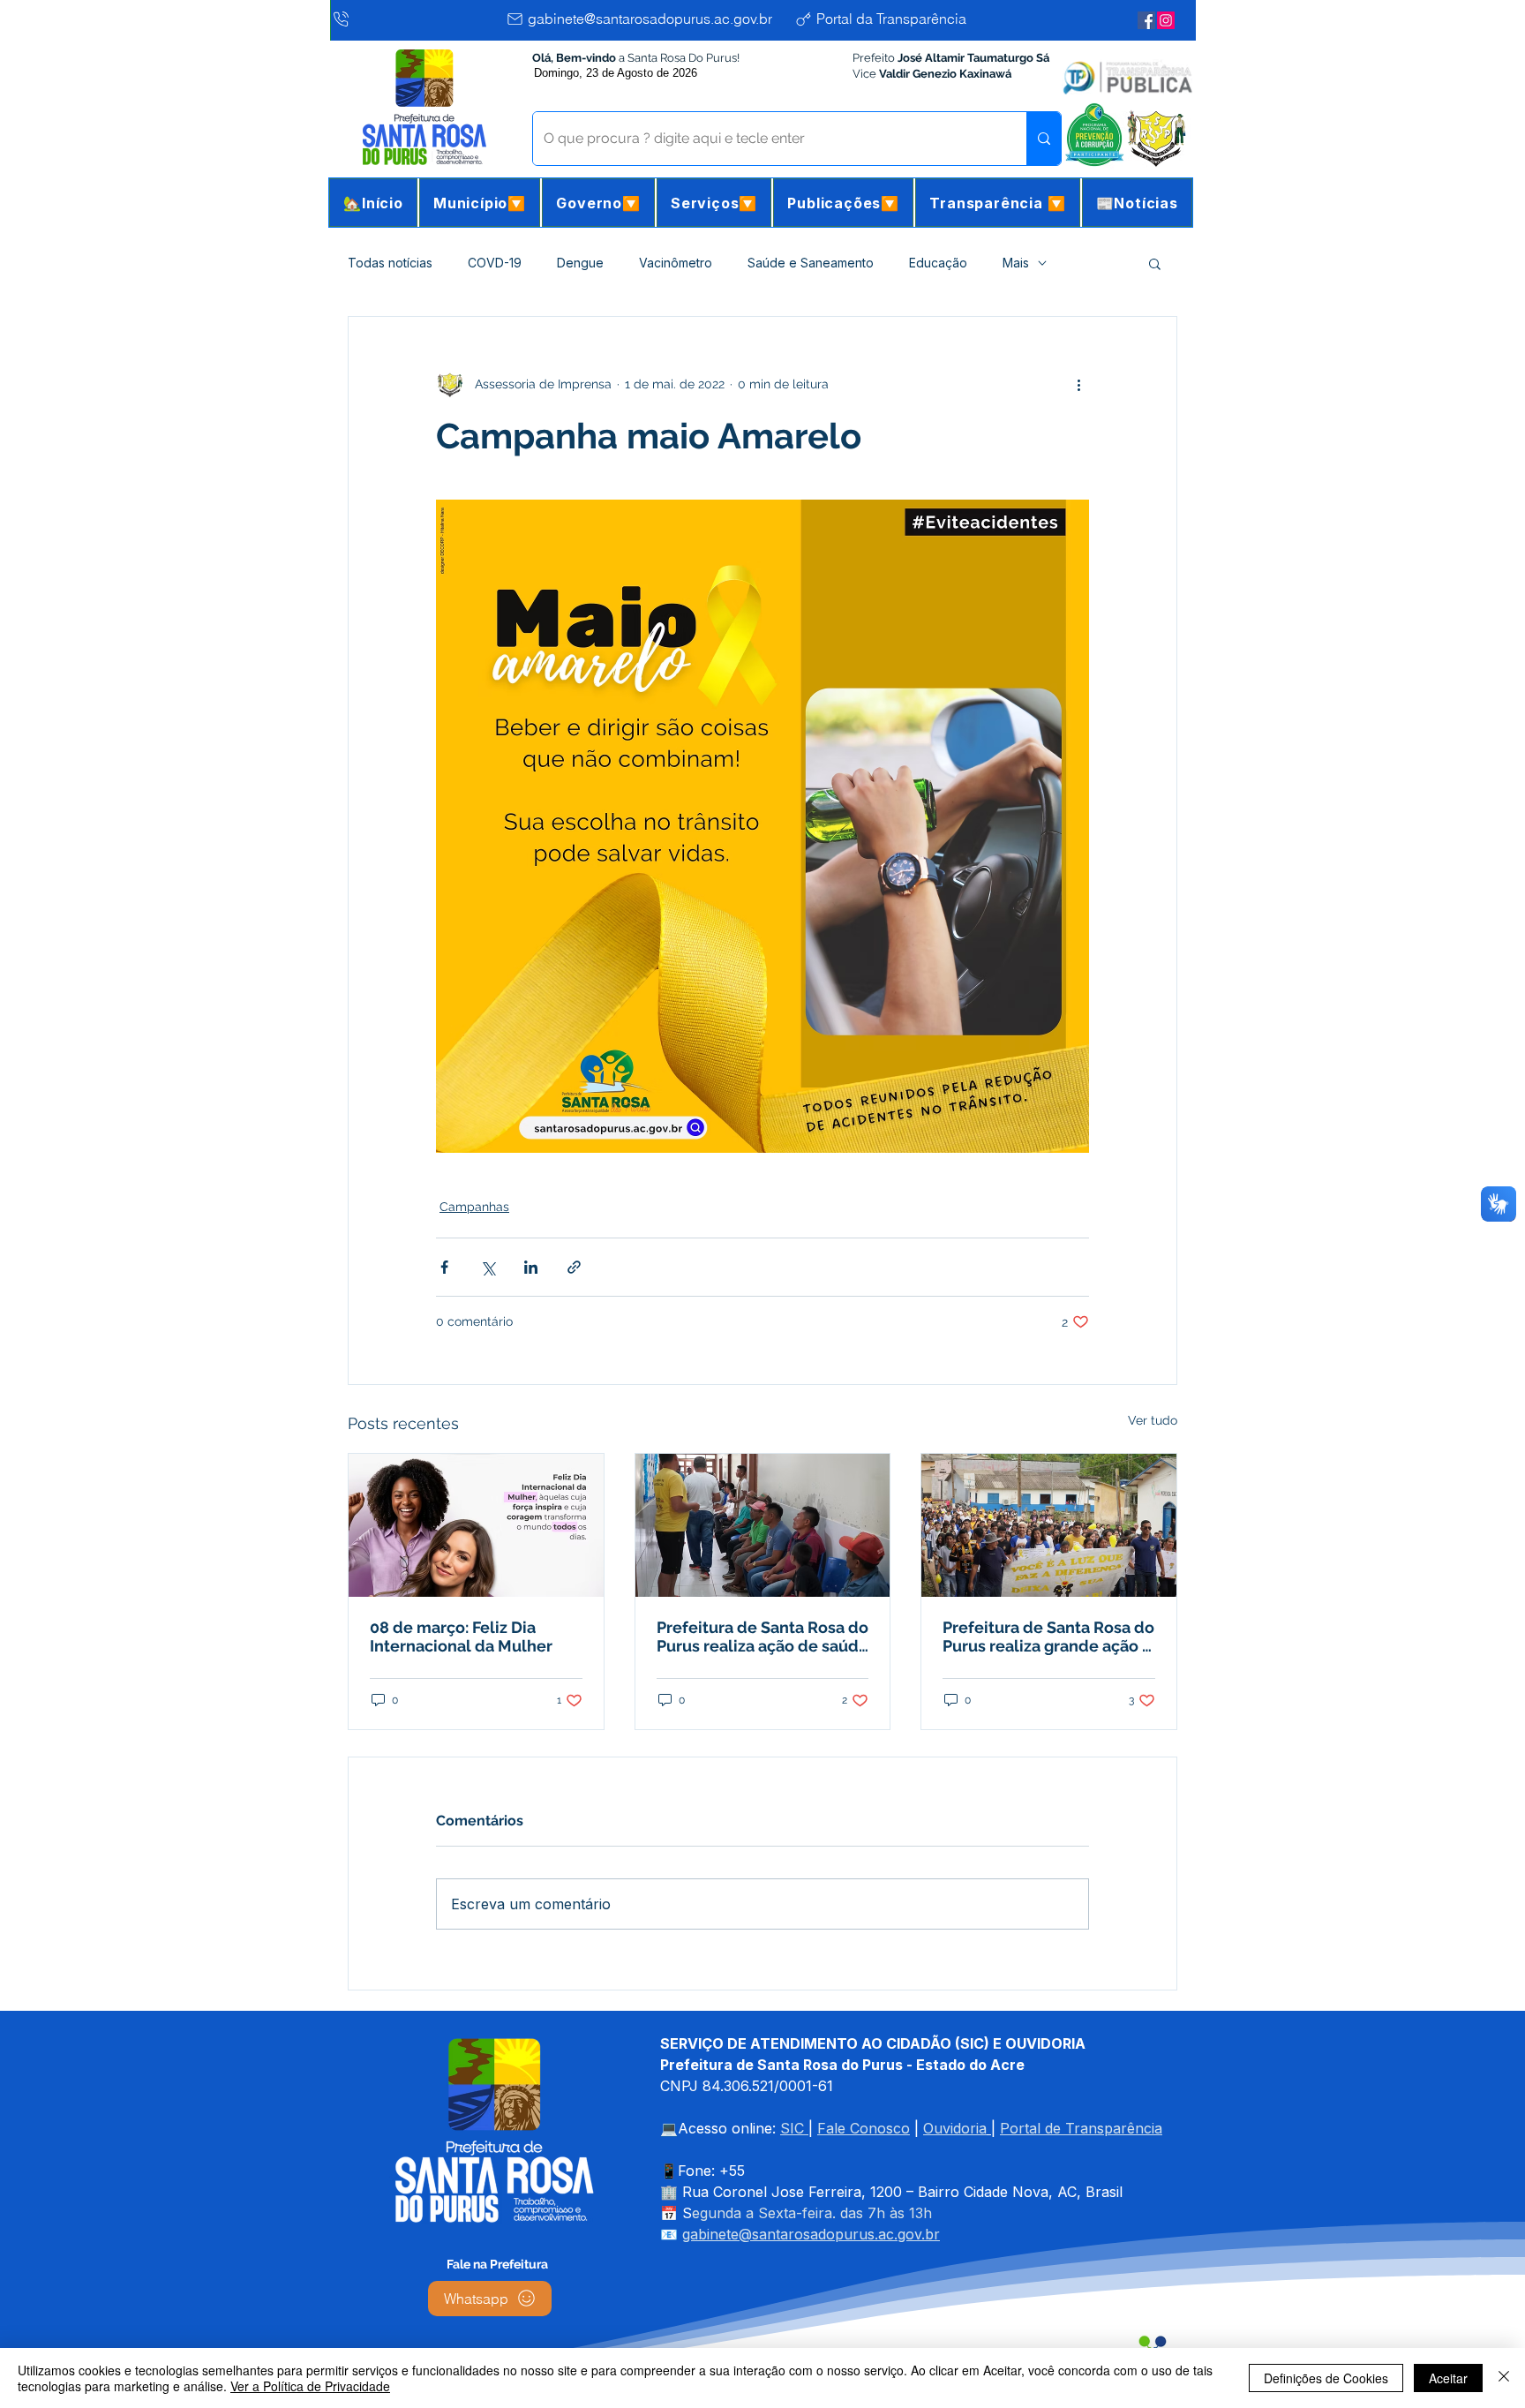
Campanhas (474, 1207)
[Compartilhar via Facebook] (444, 1267)
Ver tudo (1153, 1420)
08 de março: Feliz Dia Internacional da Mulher (461, 1637)
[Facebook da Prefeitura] (1146, 20)
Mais (1016, 263)
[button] (480, 203)
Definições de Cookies (1326, 2378)
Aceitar (1448, 2378)
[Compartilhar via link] (574, 1267)
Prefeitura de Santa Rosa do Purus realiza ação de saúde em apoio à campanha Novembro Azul (762, 1637)
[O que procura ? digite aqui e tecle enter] (1044, 139)
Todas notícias (390, 263)
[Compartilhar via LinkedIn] (531, 1267)
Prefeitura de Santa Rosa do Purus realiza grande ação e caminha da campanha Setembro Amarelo (1048, 1637)
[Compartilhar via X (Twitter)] (488, 1267)
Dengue (580, 263)
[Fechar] (1504, 2378)
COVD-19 (495, 263)
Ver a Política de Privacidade (310, 2386)
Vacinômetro (676, 263)
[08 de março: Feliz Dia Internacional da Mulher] (476, 1525)
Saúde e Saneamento (811, 263)
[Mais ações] (1078, 384)
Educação (938, 263)
